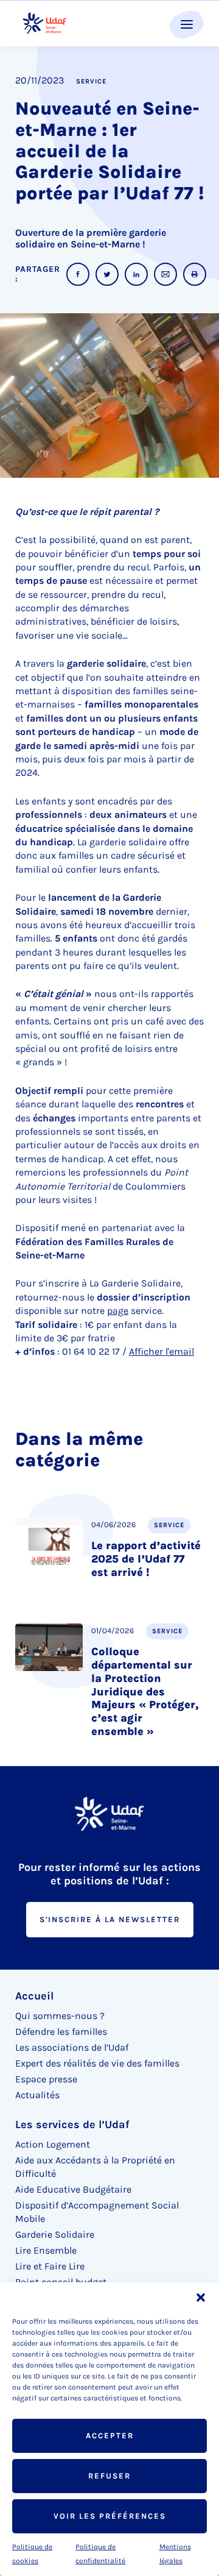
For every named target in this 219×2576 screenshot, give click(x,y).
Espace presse (46, 2079)
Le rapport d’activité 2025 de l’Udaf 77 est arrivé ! (146, 1559)
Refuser (109, 2476)
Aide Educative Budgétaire (73, 2189)
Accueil (34, 1996)
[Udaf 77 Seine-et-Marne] (45, 23)
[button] (201, 2297)
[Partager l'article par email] (165, 274)
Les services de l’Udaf (72, 2124)
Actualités (37, 2095)
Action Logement (53, 2144)
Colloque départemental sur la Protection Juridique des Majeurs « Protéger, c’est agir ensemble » (145, 1692)
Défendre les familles (61, 2031)
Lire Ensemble (46, 2250)
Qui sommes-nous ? (60, 2016)
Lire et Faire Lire (50, 2266)
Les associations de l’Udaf (72, 2047)
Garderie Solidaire (55, 2234)
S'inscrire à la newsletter (110, 1919)
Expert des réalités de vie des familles (97, 2063)
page (118, 1311)
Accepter (110, 2436)
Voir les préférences (110, 2516)
